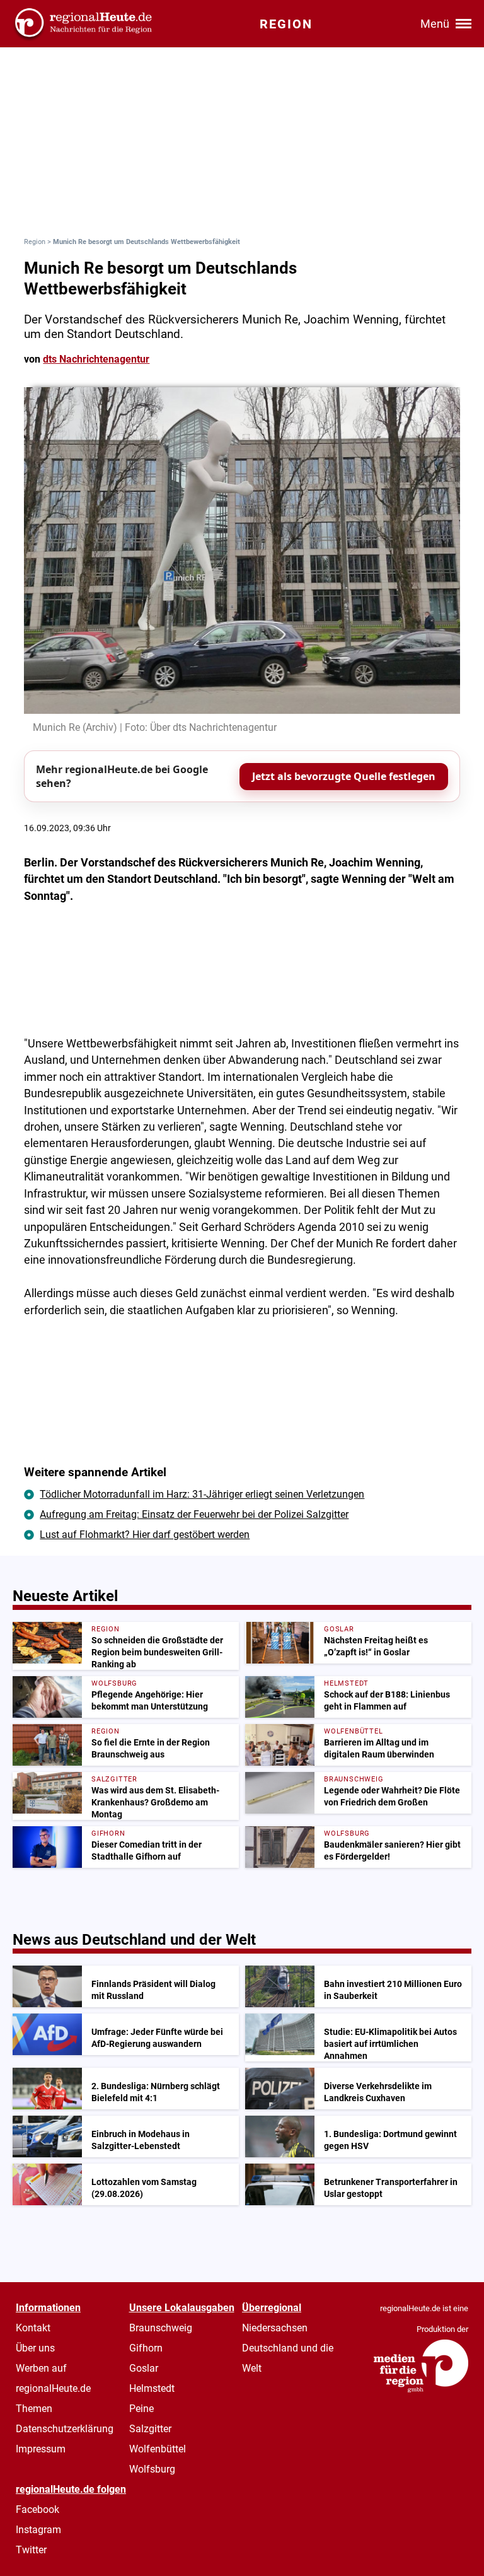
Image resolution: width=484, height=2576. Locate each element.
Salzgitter (150, 2429)
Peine (141, 2409)
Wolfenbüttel (158, 2449)
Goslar (144, 2368)
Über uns (35, 2348)
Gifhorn (146, 2348)
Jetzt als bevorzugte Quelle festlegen (344, 776)
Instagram (38, 2530)
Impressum (41, 2449)
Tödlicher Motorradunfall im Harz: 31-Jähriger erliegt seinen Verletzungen (202, 1494)
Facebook (37, 2509)
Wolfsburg (152, 2469)
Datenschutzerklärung (65, 2429)
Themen (34, 2409)
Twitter (31, 2550)
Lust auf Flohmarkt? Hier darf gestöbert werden (145, 1535)
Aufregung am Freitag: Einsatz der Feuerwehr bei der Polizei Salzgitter (194, 1514)
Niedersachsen (275, 2328)
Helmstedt (152, 2388)
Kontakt (33, 2328)
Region (35, 242)
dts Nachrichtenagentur (96, 359)
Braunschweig (161, 2328)
